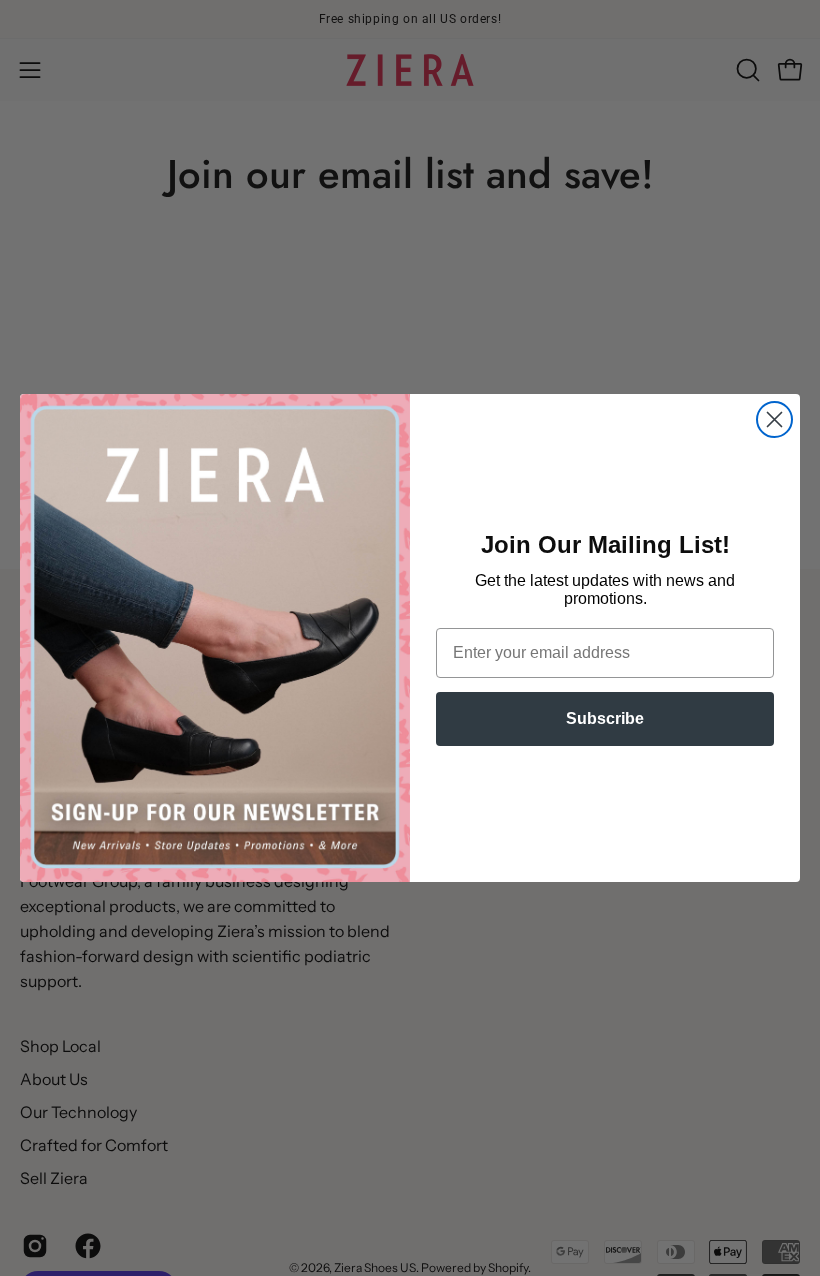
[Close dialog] (774, 419)
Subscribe (605, 718)
